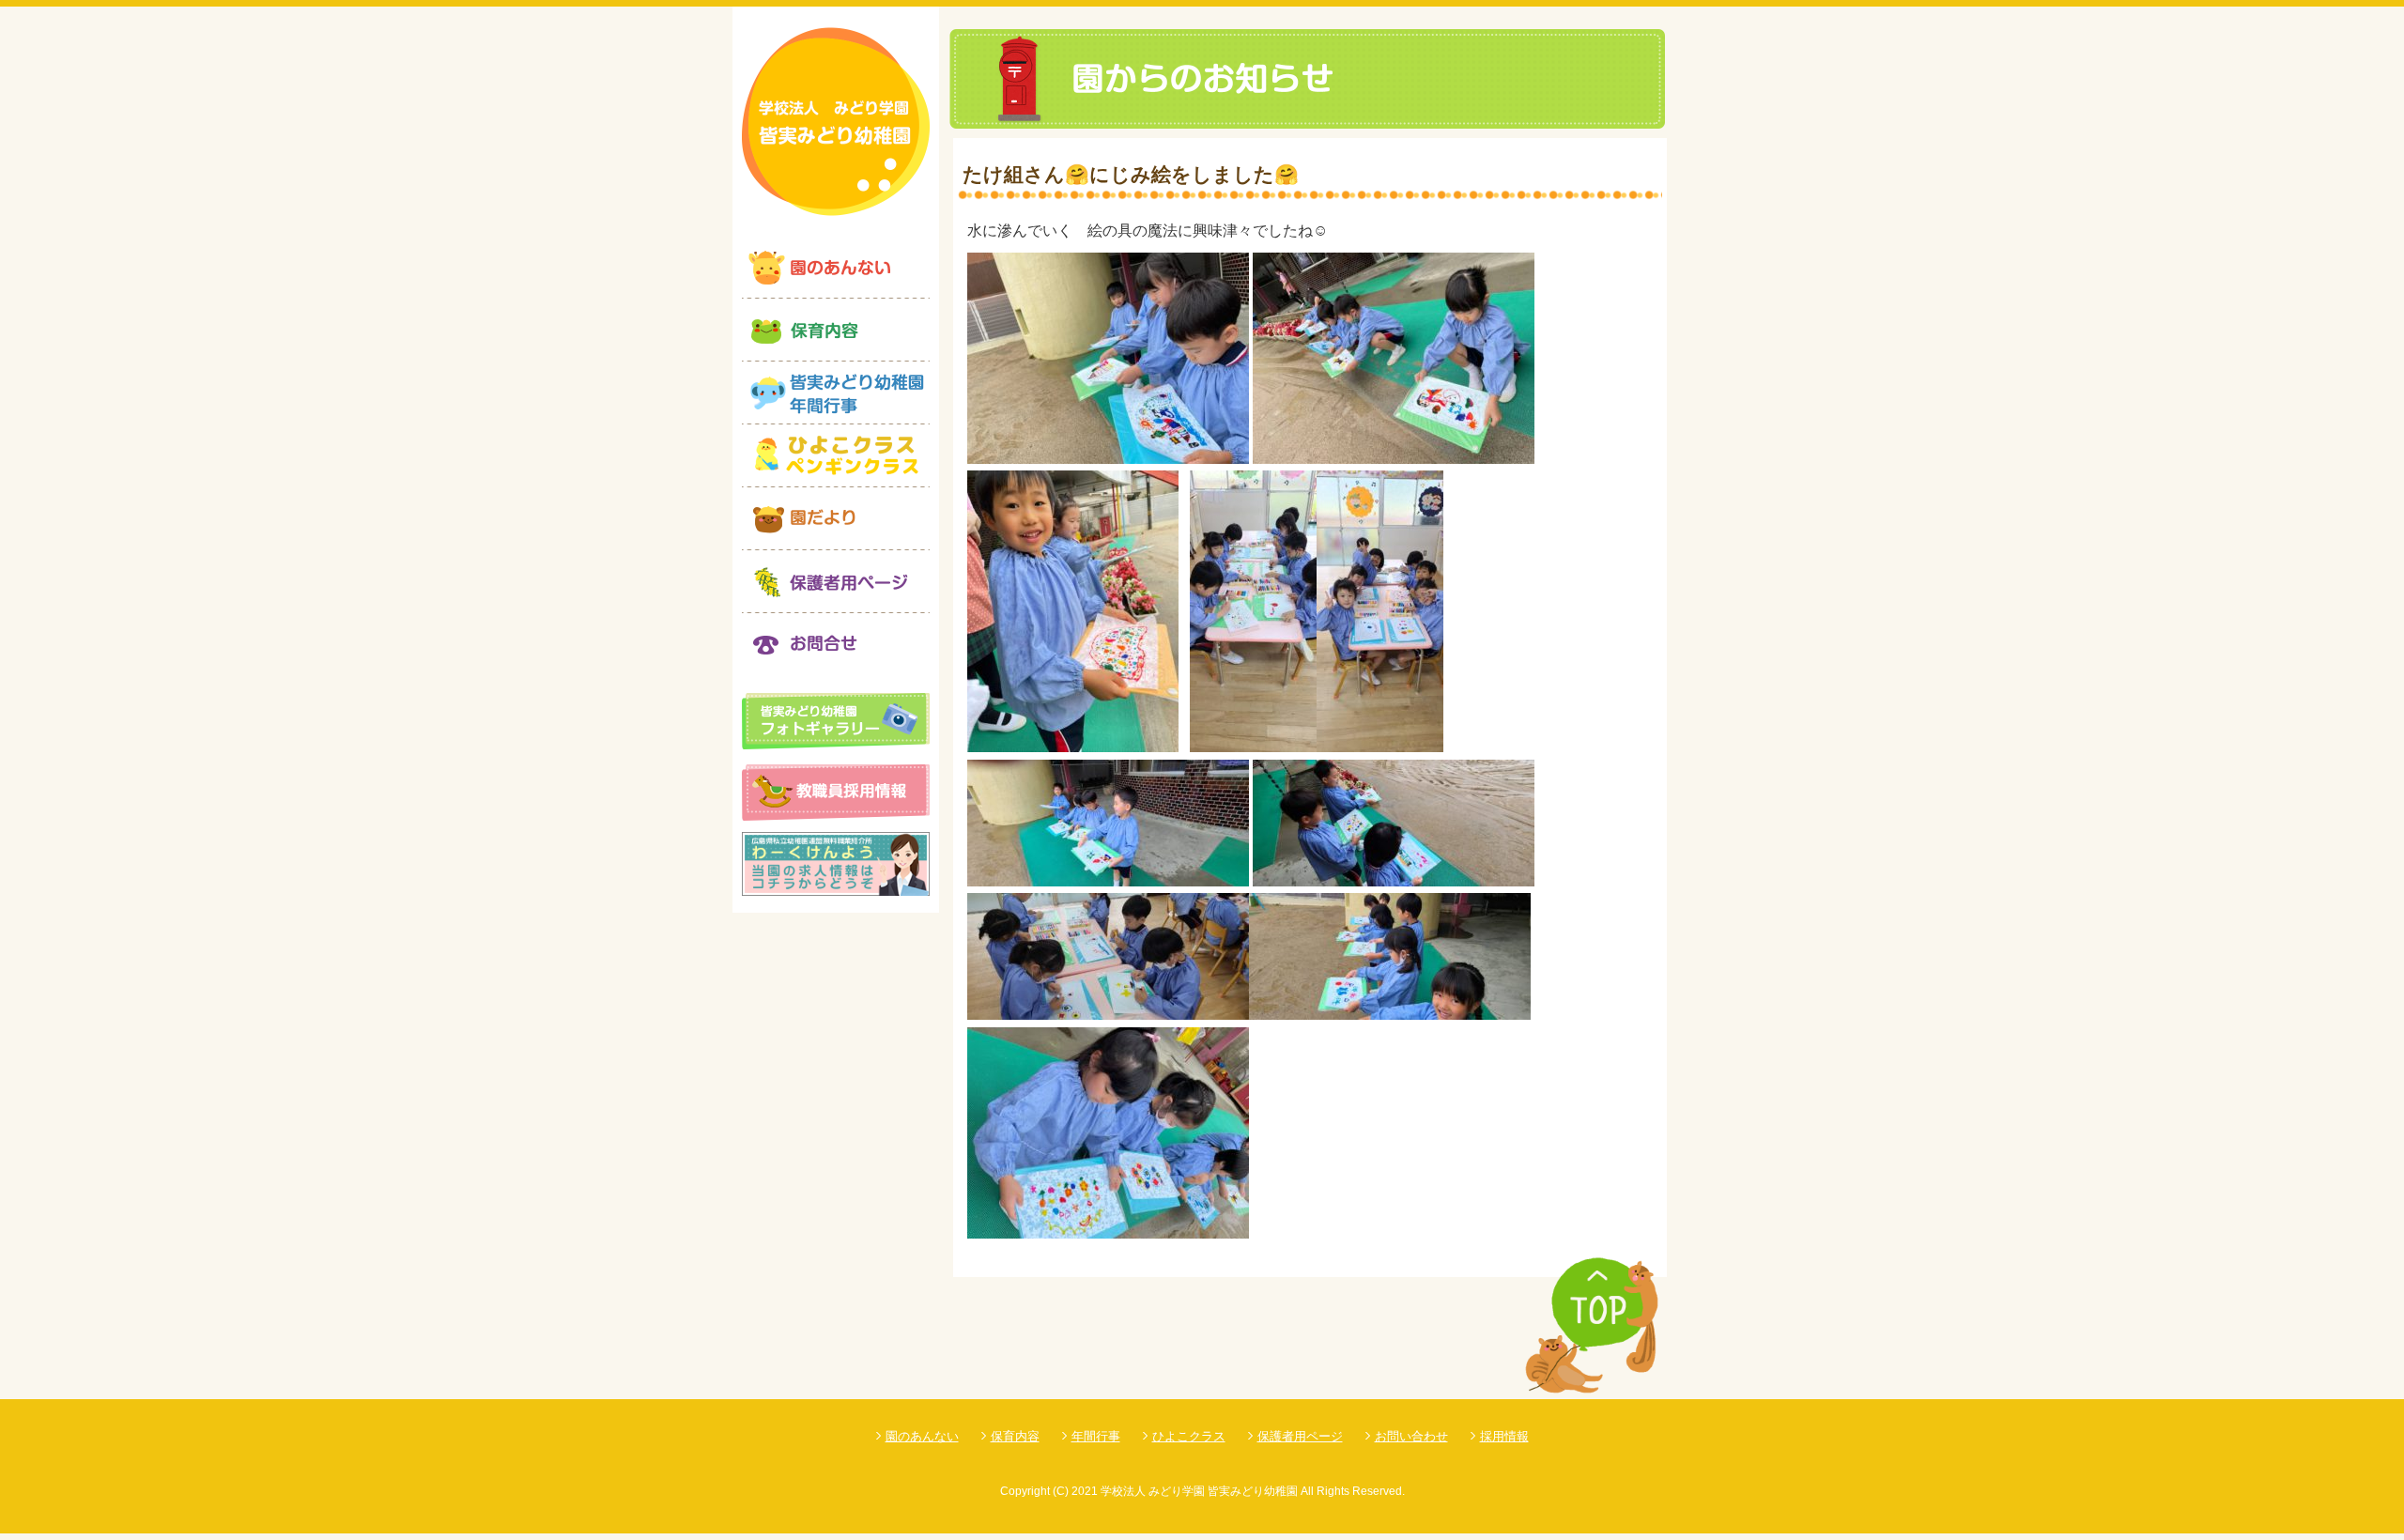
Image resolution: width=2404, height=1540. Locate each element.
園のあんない (922, 1436)
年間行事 (1096, 1436)
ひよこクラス (1189, 1436)
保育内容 (1015, 1436)
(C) (1061, 1491)
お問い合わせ (1411, 1436)
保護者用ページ (1300, 1436)
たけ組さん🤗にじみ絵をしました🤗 (1131, 174)
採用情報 (1504, 1436)
